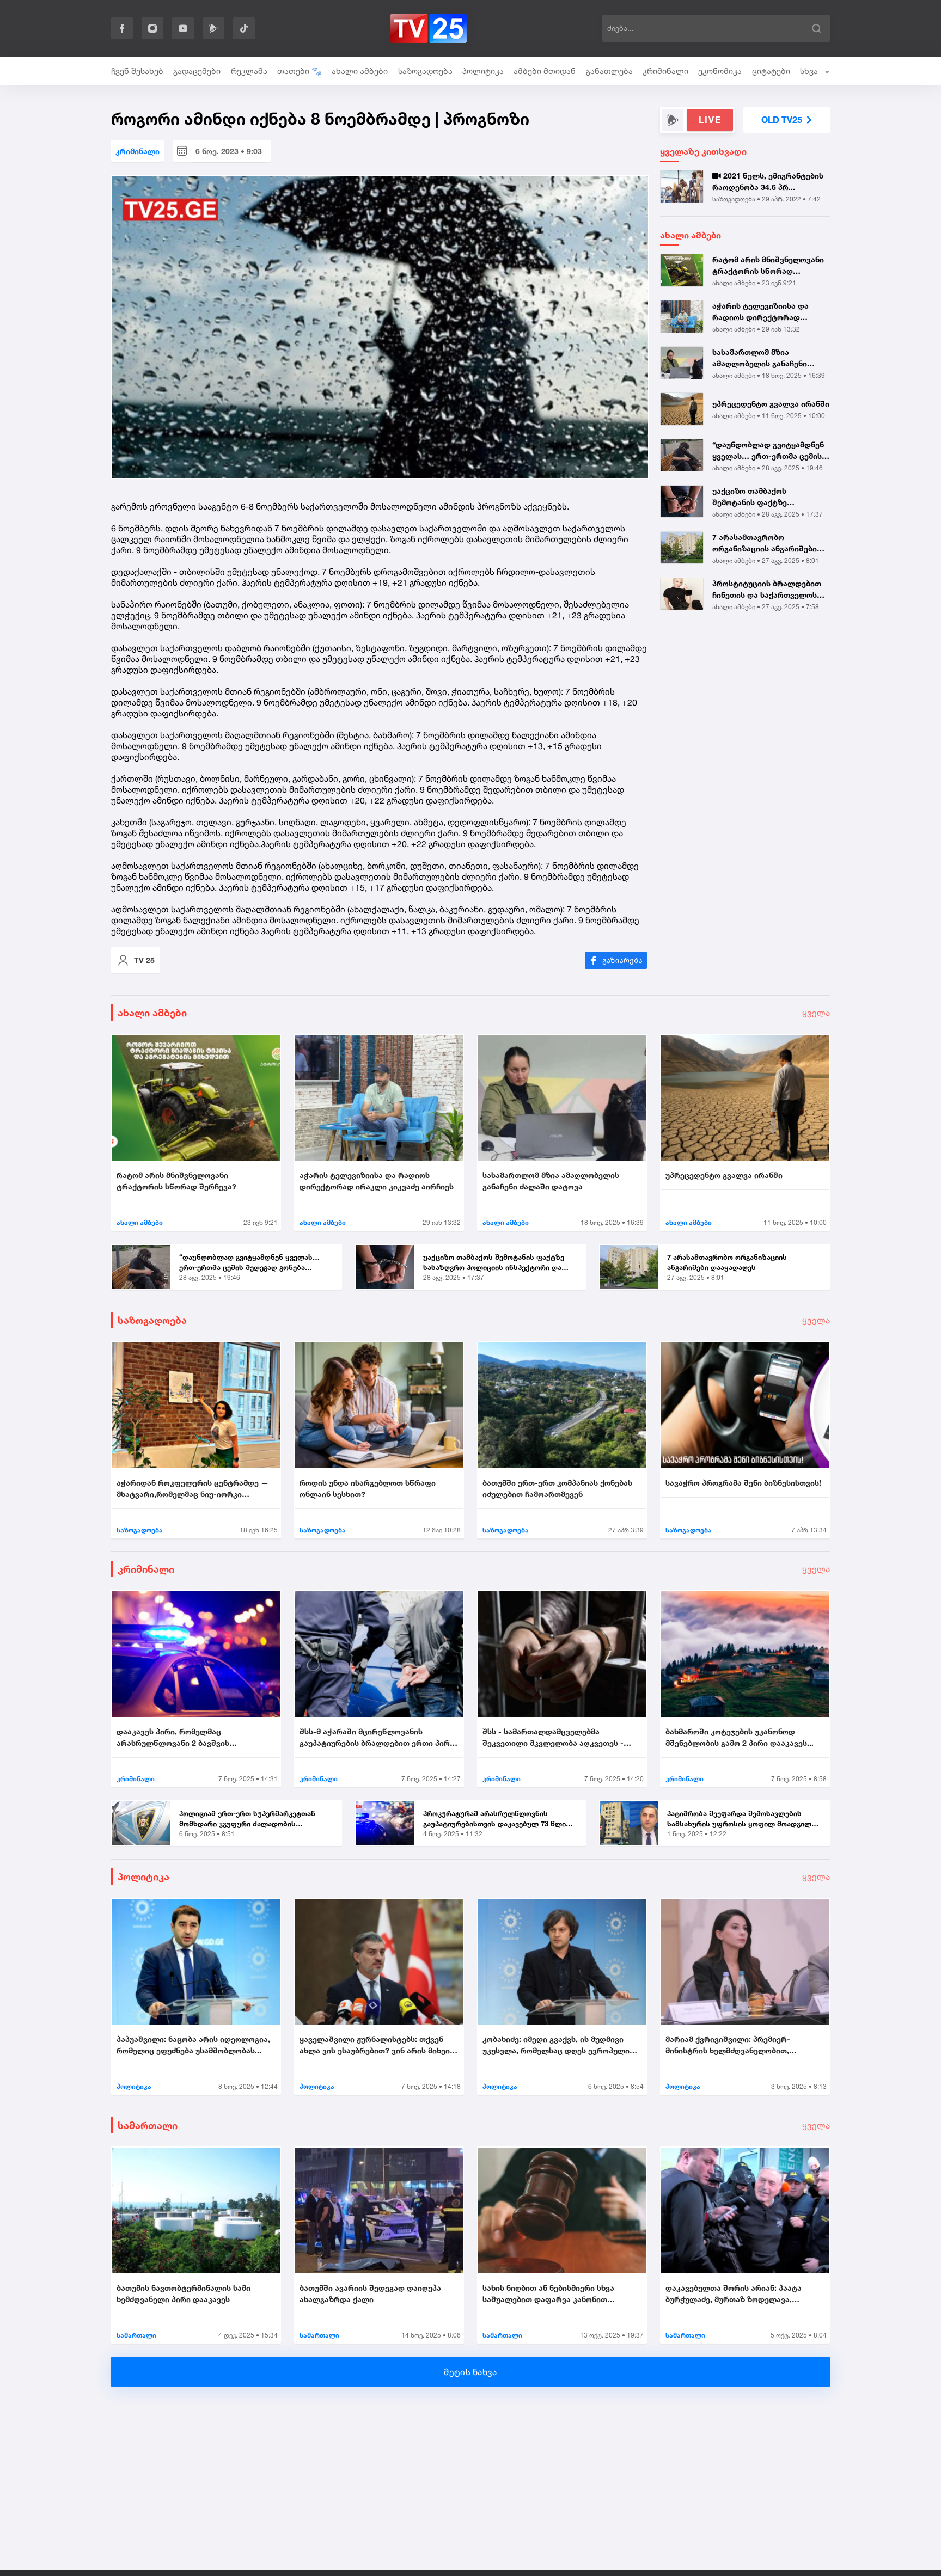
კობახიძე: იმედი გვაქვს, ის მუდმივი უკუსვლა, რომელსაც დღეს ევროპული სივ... (556, 2045)
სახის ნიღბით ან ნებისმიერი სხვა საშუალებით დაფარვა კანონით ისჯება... (548, 2294)
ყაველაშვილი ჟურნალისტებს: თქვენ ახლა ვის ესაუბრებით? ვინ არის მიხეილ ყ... (378, 2045)
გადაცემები (197, 71)
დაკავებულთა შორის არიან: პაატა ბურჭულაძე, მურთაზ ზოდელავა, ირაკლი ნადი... (734, 2294)
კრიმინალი (665, 71)
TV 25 (144, 960)
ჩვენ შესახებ (137, 71)
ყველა (816, 1013)
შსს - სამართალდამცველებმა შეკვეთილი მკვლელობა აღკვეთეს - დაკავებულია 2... (553, 1738)
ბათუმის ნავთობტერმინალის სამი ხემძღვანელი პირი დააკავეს (184, 2293)
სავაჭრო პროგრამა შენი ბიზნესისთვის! (743, 1483)
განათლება (609, 71)
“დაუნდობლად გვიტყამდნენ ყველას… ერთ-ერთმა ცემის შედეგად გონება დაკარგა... (768, 451)
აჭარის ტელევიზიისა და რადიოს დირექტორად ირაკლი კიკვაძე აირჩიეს (761, 312)
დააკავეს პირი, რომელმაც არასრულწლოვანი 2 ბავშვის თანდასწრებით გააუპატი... (173, 1738)
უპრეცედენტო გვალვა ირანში (771, 404)
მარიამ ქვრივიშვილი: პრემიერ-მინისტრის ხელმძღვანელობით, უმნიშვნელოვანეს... (728, 2045)
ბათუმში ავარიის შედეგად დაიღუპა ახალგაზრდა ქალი (370, 2293)
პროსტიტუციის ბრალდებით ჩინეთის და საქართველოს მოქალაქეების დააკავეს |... (767, 590)
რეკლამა (249, 71)
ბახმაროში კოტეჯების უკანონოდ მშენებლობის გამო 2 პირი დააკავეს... (740, 1737)
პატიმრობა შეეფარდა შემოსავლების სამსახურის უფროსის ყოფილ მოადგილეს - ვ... (743, 1819)
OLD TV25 (782, 120)
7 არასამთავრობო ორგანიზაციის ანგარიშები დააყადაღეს (765, 543)
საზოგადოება (425, 71)
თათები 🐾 (300, 71)
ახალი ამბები (360, 71)
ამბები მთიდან (545, 71)
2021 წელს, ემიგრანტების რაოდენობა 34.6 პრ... (768, 181)
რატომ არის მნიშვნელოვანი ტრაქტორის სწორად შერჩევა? (768, 266)
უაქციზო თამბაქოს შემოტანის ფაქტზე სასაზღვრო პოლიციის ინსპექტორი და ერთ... (756, 497)
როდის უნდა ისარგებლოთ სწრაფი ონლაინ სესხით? (368, 1488)
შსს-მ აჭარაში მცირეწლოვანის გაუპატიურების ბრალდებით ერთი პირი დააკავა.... (377, 1738)
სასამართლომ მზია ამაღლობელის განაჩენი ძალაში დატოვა (760, 358)
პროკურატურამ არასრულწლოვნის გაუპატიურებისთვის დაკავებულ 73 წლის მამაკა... (497, 1819)
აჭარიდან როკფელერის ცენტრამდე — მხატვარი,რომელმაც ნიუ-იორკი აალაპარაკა (193, 1489)
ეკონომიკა (720, 71)
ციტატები (771, 71)
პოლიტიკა (483, 71)
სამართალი (148, 2125)
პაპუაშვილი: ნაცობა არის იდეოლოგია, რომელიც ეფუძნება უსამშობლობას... (193, 2045)
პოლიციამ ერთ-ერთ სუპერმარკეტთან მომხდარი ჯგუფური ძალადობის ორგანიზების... (247, 1819)
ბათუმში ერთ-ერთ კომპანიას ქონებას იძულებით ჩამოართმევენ (557, 1488)
